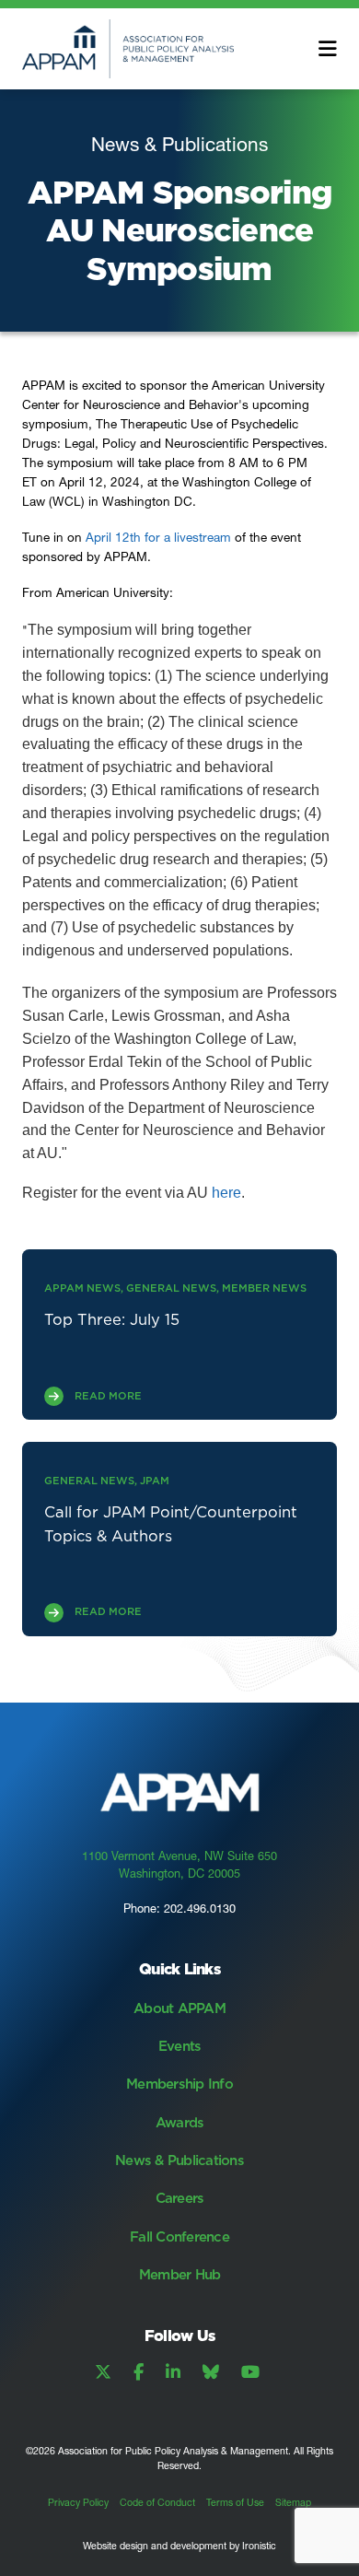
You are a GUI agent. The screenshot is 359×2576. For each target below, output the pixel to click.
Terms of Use (235, 2503)
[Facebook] (139, 2372)
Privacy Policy (78, 2503)
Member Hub (180, 2274)
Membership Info (179, 2084)
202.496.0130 (200, 1909)
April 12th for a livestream (158, 537)
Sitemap (293, 2503)
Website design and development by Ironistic (179, 2546)
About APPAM (179, 2008)
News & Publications (179, 2160)
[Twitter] (103, 2372)
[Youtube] (250, 2372)
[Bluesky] (211, 2372)
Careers (180, 2198)
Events (180, 2046)
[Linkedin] (173, 2372)
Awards (180, 2122)
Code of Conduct (157, 2503)
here (226, 1193)
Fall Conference (179, 2236)
